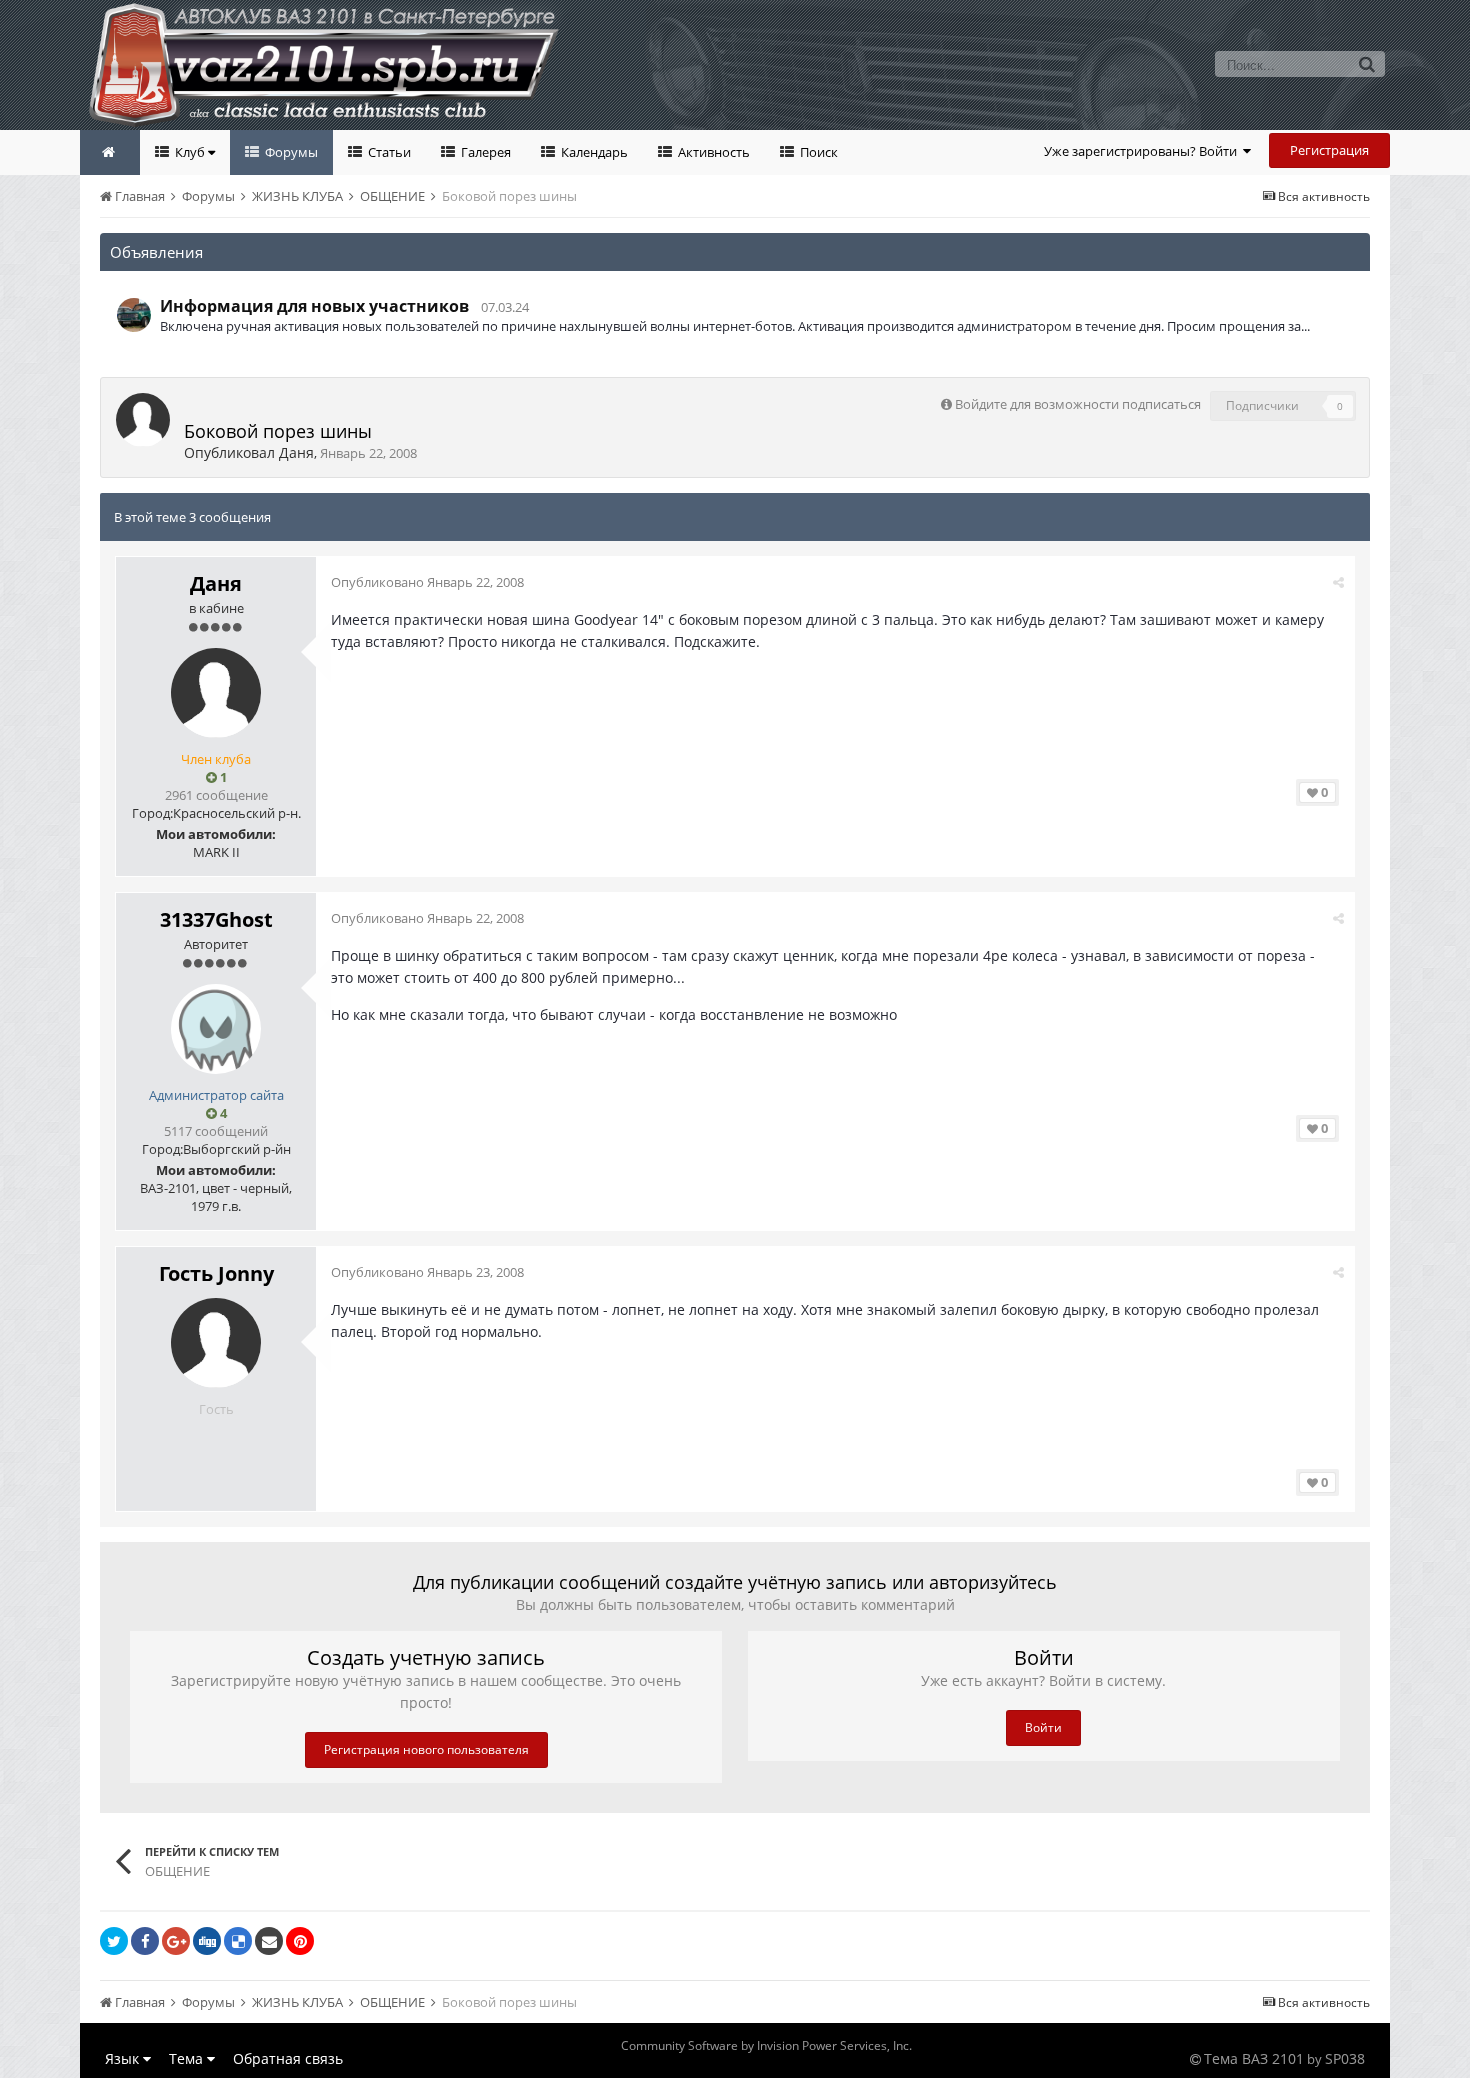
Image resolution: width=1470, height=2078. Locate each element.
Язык (124, 2058)
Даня (296, 452)
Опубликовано (427, 582)
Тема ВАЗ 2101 (1254, 2058)
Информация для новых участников (314, 306)
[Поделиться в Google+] (176, 1941)
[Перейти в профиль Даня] (143, 420)
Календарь (593, 152)
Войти (1043, 1727)
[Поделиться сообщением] (1338, 582)
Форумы (290, 152)
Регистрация (1329, 150)
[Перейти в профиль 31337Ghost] (216, 1029)
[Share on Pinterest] (300, 1941)
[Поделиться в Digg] (207, 1941)
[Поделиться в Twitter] (114, 1941)
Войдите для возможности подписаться (1078, 404)
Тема (188, 2058)
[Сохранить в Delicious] (238, 1941)
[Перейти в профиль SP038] (134, 315)
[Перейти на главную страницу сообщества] (110, 152)
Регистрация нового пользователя (426, 1749)
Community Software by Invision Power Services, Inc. (766, 2045)
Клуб (190, 152)
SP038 (1345, 2058)
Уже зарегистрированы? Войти (1143, 151)
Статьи (388, 152)
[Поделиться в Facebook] (145, 1941)
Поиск (817, 152)
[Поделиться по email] (269, 1941)
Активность (712, 152)
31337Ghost (216, 919)
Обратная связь (288, 2058)
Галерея (484, 152)
